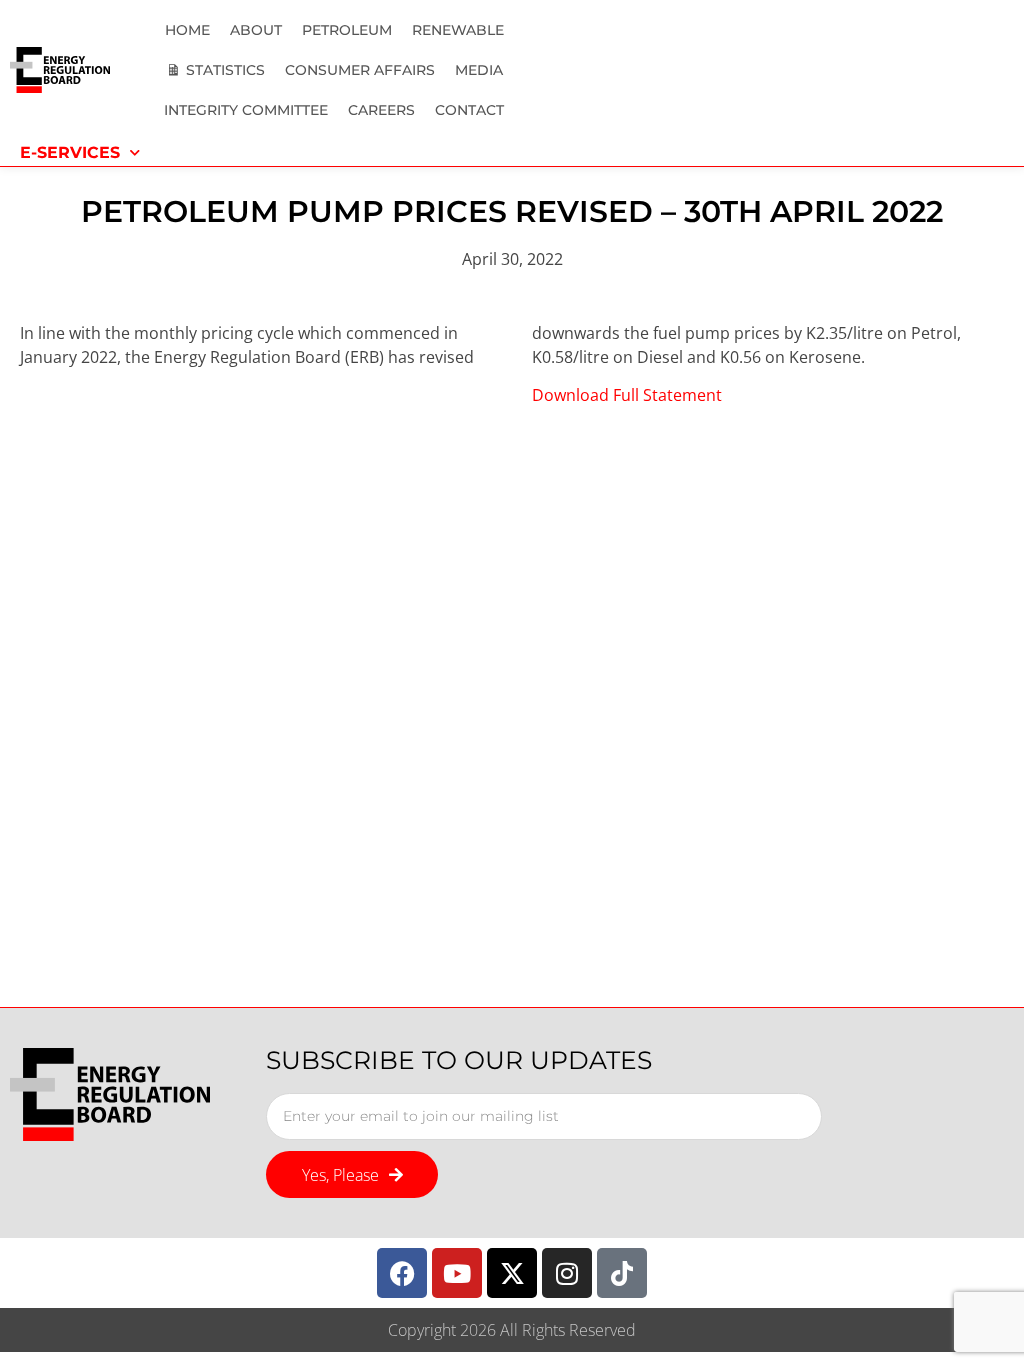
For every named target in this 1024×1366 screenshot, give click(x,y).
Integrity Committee (246, 110)
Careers (381, 110)
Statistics (225, 70)
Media (479, 70)
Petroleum (347, 30)
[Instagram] (567, 1273)
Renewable (458, 30)
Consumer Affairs (360, 70)
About (256, 30)
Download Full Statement (627, 395)
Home (187, 30)
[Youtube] (457, 1273)
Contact (469, 110)
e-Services (70, 152)
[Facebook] (402, 1273)
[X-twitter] (512, 1273)
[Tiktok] (622, 1273)
